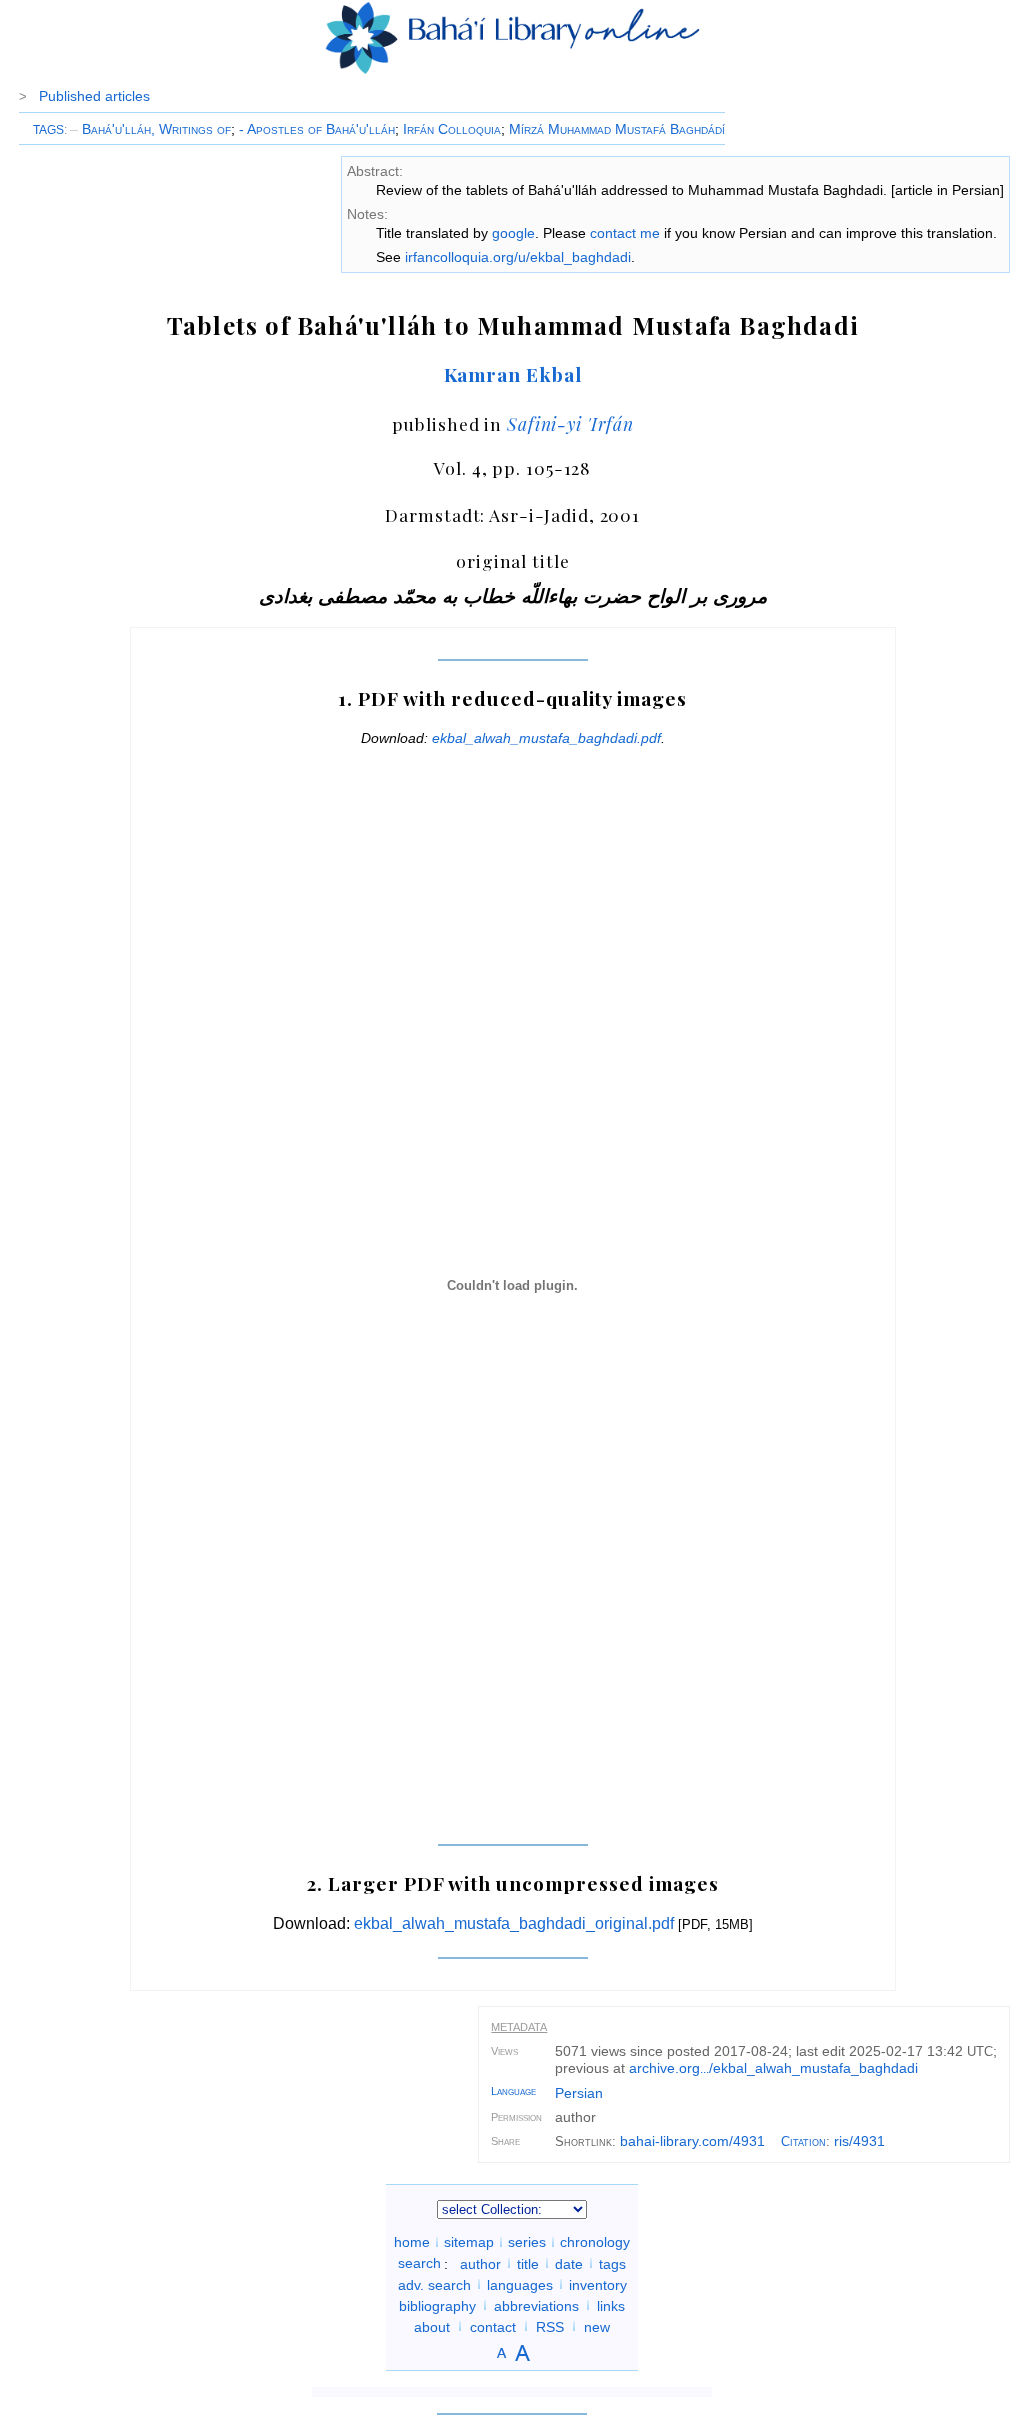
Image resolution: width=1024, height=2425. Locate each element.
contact (493, 2326)
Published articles (94, 96)
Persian (579, 2093)
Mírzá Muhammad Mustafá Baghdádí (617, 129)
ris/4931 (859, 2141)
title (528, 2263)
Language (513, 2091)
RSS (550, 2326)
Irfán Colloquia (452, 129)
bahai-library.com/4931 (692, 2141)
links (611, 2305)
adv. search (434, 2284)
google (513, 233)
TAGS (48, 130)
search (419, 2263)
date (569, 2263)
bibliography (437, 2305)
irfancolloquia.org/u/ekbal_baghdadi (518, 257)
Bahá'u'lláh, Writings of (150, 129)
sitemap (469, 2242)
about (432, 2326)
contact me (625, 233)
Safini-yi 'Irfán (570, 423)
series (527, 2242)
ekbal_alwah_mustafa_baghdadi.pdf (546, 738)
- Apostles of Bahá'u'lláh (317, 129)
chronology (595, 2242)
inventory (598, 2284)
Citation (803, 2141)
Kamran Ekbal (513, 374)
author (480, 2263)
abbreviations (536, 2305)
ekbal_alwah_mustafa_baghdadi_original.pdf (514, 1923)
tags (612, 2263)
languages (520, 2284)
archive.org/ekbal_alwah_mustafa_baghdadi (773, 2068)
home (412, 2242)
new (597, 2326)
